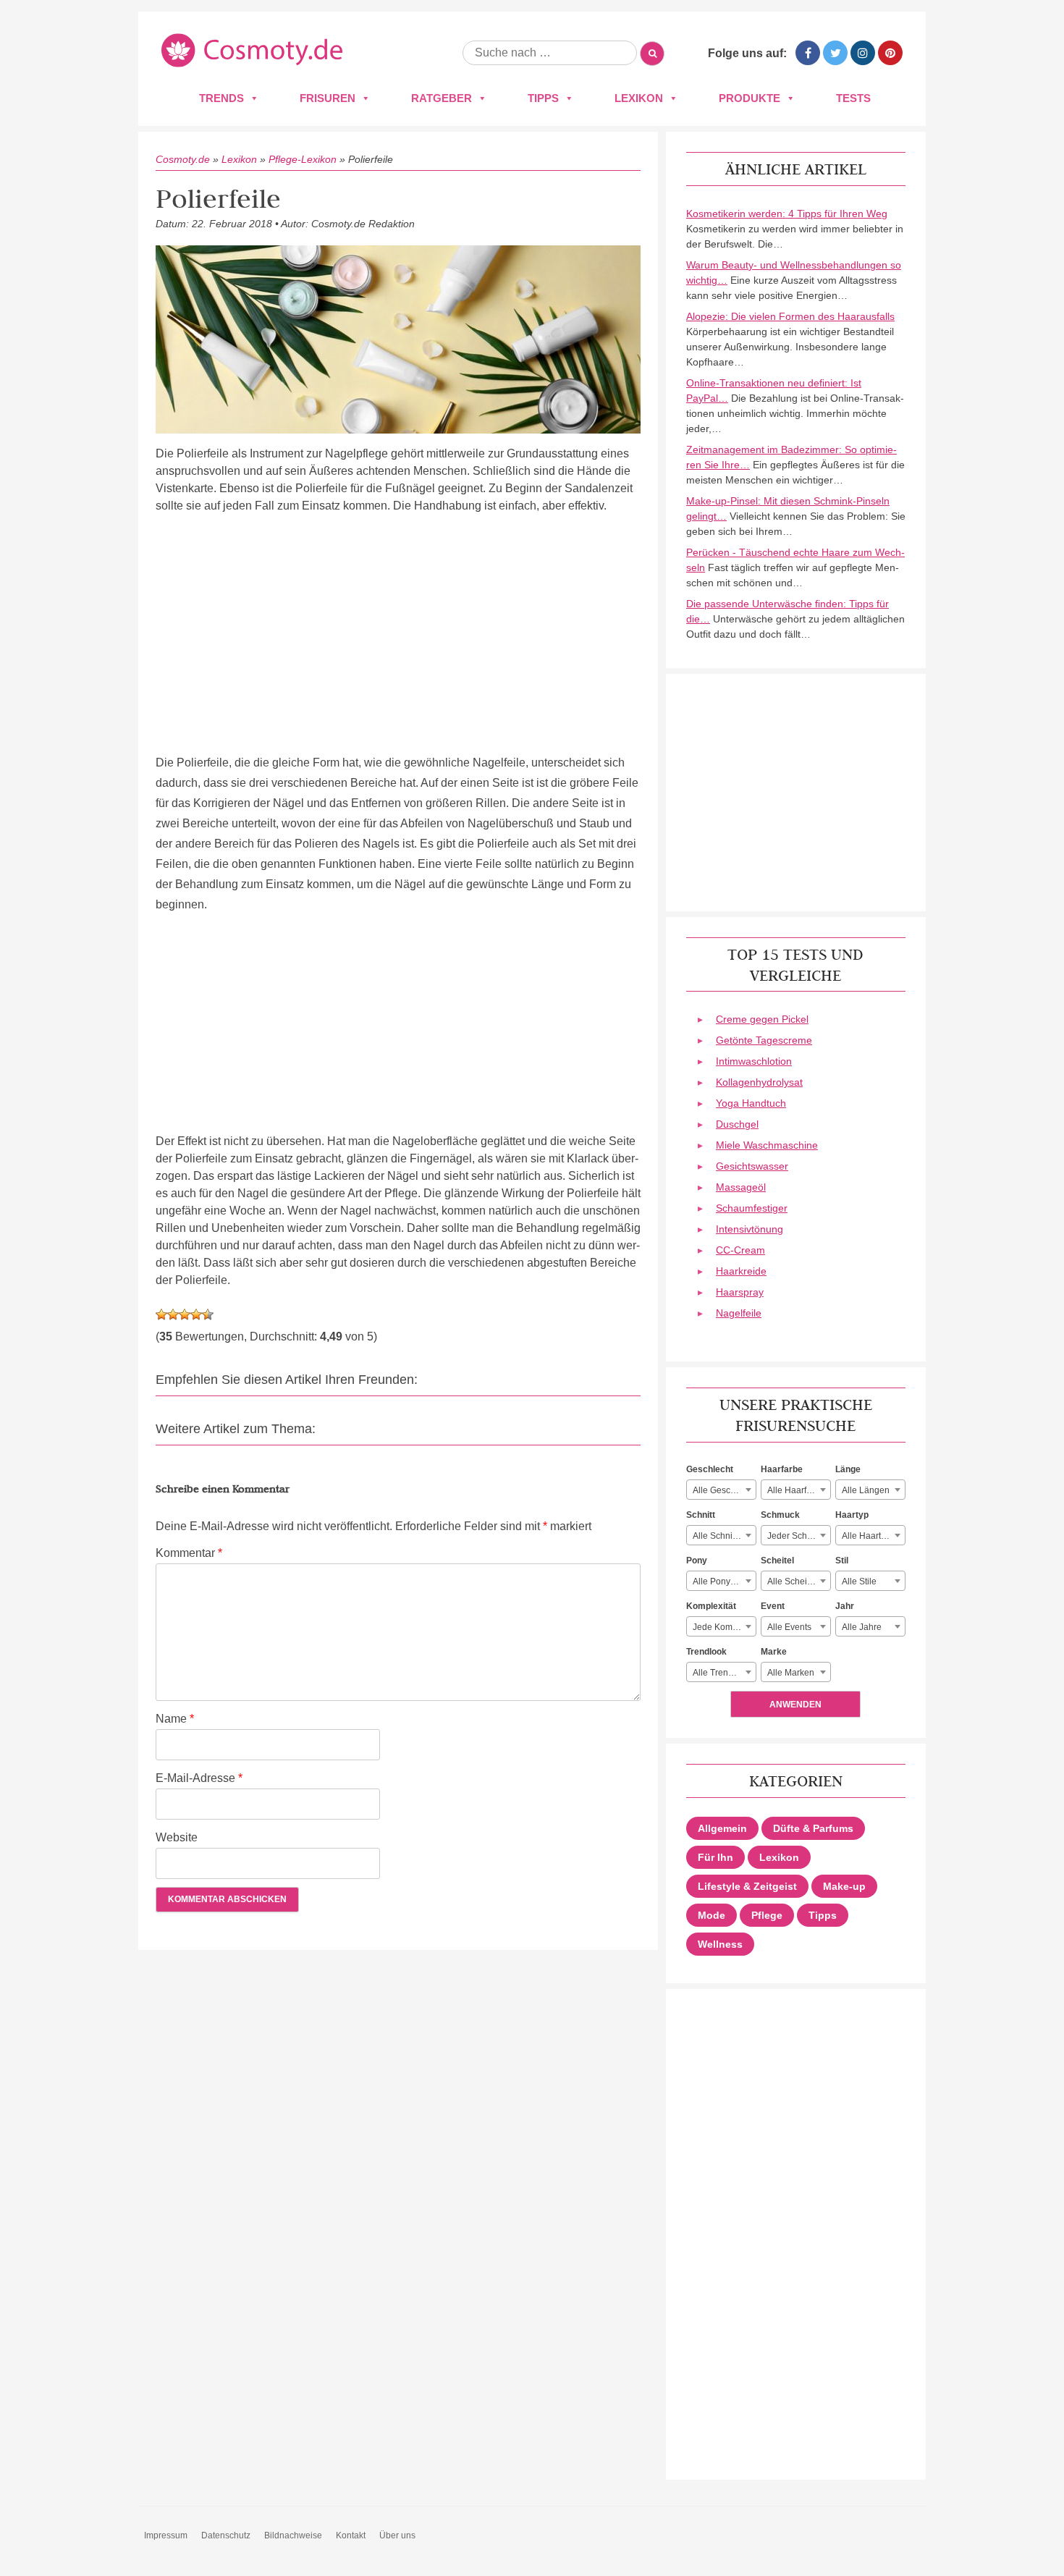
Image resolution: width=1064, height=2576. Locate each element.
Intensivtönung (750, 1229)
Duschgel (737, 1124)
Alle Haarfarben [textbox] (798, 1490)
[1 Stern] (161, 1314)
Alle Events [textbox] (789, 1627)
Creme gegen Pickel (762, 1019)
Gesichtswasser (752, 1166)
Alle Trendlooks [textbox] (723, 1673)
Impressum (166, 2535)
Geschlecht (710, 1469)
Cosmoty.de (183, 159)
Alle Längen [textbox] (866, 1490)
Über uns (397, 2535)
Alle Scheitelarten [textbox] (799, 1582)
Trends (221, 98)
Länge (848, 1469)
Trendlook (706, 1652)
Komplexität (711, 1606)
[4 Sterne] (196, 1314)
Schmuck (780, 1515)
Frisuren (328, 98)
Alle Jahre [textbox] (862, 1627)
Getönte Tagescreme (764, 1040)
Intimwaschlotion (754, 1061)
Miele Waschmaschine (767, 1145)
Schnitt (701, 1515)
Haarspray (740, 1292)
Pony (697, 1561)
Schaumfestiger (752, 1208)
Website (177, 1837)
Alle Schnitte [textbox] (717, 1536)
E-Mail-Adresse (199, 1778)
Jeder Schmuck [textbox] (798, 1536)
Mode (712, 1915)
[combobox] (721, 1490)
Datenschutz (226, 2535)
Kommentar (189, 1553)
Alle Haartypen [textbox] (871, 1536)
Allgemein (722, 1828)
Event (773, 1606)
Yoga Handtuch (751, 1103)
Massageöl (741, 1187)
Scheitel (777, 1561)
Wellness (720, 1944)
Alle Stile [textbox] (859, 1582)
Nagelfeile (739, 1313)
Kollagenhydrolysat (759, 1082)
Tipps (543, 98)
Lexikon (639, 98)
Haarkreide (741, 1271)
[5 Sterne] (208, 1314)
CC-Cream (740, 1250)
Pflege (767, 1915)
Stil (842, 1561)
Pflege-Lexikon (303, 159)
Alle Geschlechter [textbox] (724, 1490)
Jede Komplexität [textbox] (724, 1627)
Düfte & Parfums (813, 1828)
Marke (774, 1652)
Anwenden (795, 1705)
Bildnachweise (293, 2535)
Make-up (844, 1886)
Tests (853, 98)
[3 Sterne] (185, 1314)
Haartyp (852, 1515)
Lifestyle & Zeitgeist (747, 1886)
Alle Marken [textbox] (791, 1673)
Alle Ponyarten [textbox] (722, 1582)
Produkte (750, 98)
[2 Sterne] (173, 1314)
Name (175, 1719)
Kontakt (351, 2535)
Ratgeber (442, 98)
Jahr (845, 1606)
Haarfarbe (782, 1469)
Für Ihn (715, 1857)
